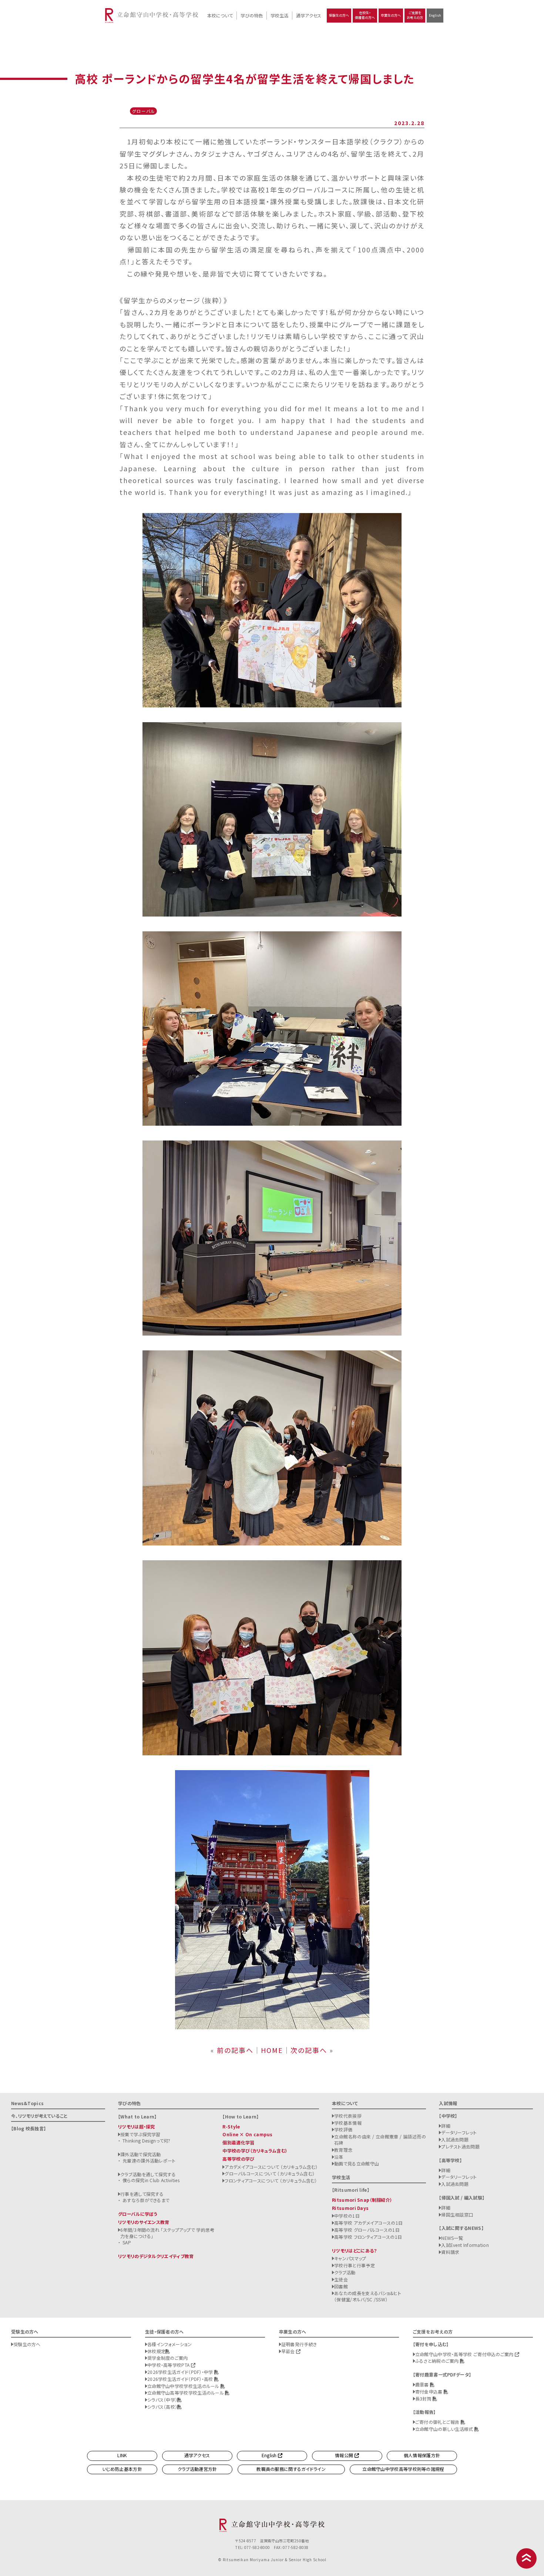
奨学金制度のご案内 (168, 2358)
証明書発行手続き (299, 2344)
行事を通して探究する (142, 2194)
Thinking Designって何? (147, 2140)
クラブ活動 (345, 2272)
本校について (220, 15)
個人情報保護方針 (422, 2455)
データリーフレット (459, 2132)
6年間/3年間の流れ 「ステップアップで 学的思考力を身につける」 (167, 2233)
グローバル (144, 111)
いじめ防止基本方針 (122, 2469)
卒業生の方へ (391, 15)
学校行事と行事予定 (355, 2265)
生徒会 (341, 2279)
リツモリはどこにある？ (354, 2250)
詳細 (446, 2126)
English (435, 15)
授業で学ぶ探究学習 (140, 2134)
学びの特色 (252, 15)
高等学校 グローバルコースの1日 (367, 2230)
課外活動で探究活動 (141, 2154)
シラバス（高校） (162, 2407)
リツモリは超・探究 (137, 2126)
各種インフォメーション (169, 2344)
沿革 (339, 2157)
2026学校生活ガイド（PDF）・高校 (181, 2379)
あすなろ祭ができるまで (146, 2200)
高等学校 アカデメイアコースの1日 (368, 2223)
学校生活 (279, 15)
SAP (127, 2242)
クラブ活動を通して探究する (148, 2174)
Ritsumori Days (350, 2208)
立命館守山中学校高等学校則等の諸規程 (403, 2469)
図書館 (341, 2286)
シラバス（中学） (162, 2400)
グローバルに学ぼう (138, 2214)
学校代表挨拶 (348, 2116)
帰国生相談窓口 (457, 2215)
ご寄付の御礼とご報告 (438, 2422)
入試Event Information (465, 2245)
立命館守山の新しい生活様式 (445, 2429)
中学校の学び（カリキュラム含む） (255, 2150)
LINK (122, 2455)
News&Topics (27, 2103)
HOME (272, 2050)
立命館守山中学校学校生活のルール (184, 2386)
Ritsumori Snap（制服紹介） (362, 2200)
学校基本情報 (348, 2123)
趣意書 (423, 2384)
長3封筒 (424, 2399)
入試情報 (448, 2103)
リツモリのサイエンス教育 (144, 2222)
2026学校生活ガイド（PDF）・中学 (181, 2372)
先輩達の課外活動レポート (149, 2160)
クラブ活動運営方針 (197, 2469)
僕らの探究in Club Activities (151, 2180)
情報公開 (345, 2455)
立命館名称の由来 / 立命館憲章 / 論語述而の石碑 (380, 2140)
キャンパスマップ (350, 2258)
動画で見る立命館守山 (357, 2163)
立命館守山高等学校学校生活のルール (186, 2393)
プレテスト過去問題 (460, 2146)
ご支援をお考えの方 (415, 15)
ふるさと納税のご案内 (438, 2361)
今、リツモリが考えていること (39, 2116)
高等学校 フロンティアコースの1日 (368, 2237)
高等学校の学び (238, 2159)
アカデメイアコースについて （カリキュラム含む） (271, 2167)
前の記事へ (235, 2050)
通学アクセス (309, 15)
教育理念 (343, 2150)
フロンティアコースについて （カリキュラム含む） (271, 2180)
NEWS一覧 (452, 2238)
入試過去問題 (455, 2139)
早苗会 (289, 2351)
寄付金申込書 (429, 2391)
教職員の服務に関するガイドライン (291, 2469)
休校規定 (156, 2351)
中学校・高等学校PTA (169, 2365)
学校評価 (343, 2129)
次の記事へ (309, 2050)
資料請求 (450, 2252)
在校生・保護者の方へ (365, 15)
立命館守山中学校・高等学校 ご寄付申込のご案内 (465, 2354)
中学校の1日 (347, 2216)
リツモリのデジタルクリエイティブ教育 (156, 2256)
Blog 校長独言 (28, 2128)
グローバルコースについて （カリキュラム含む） (270, 2173)
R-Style (231, 2126)
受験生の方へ (339, 15)
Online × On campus (247, 2134)
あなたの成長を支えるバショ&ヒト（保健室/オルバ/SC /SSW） (368, 2296)
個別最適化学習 (238, 2142)
